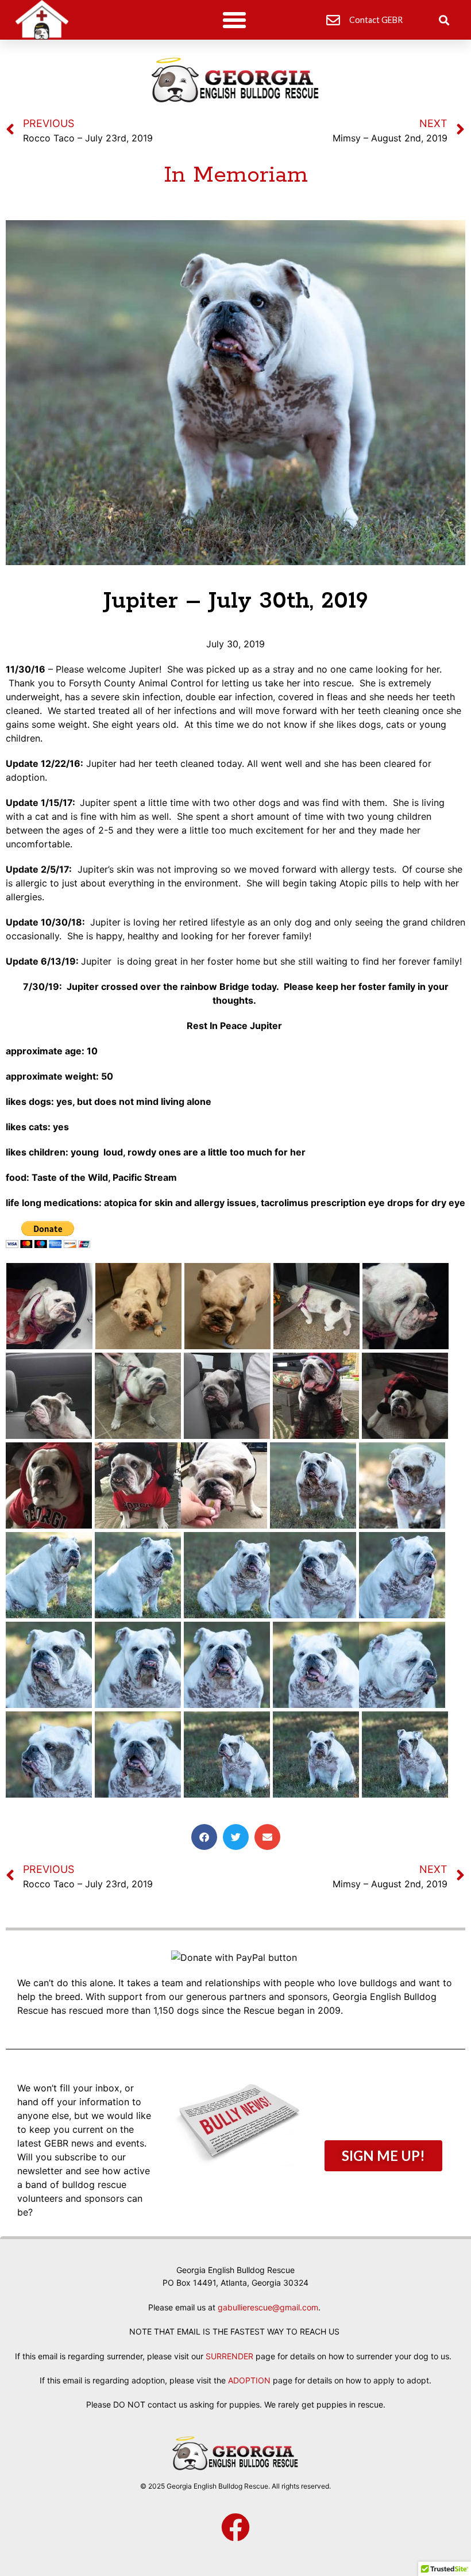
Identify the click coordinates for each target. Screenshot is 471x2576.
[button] (234, 20)
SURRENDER (229, 2356)
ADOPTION (249, 2380)
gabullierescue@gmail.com (268, 2307)
